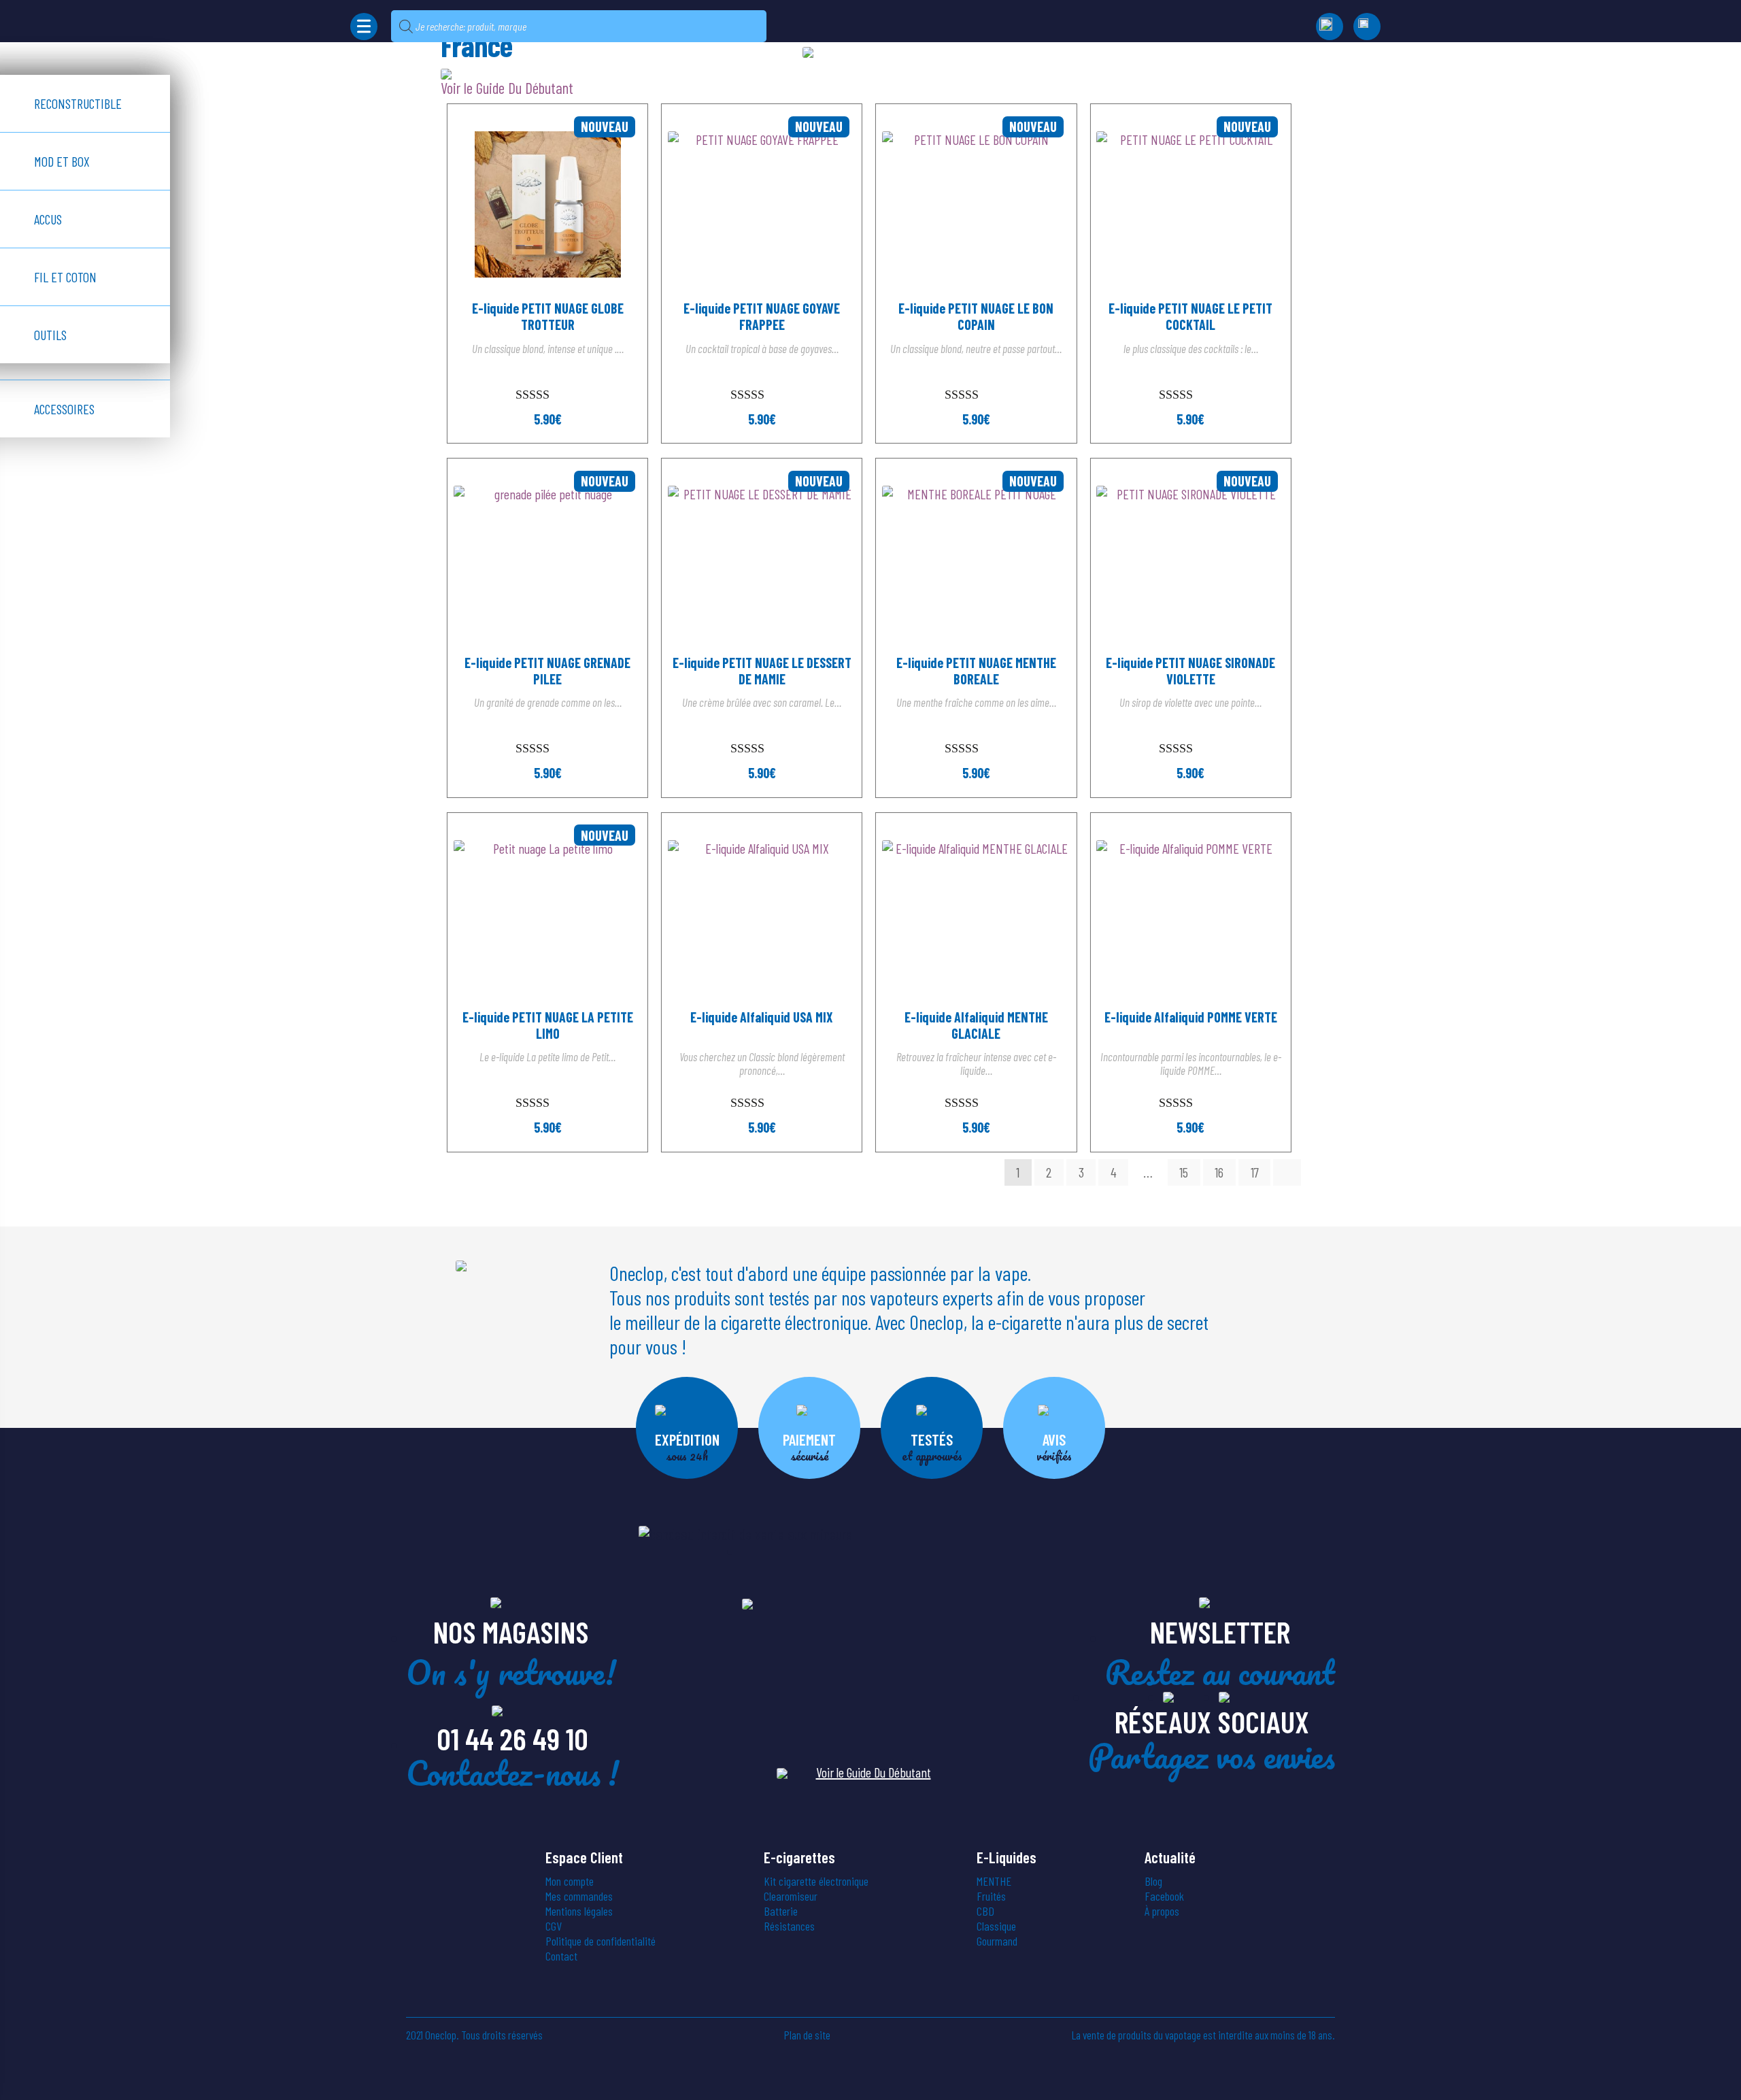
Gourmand (997, 1941)
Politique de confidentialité (601, 1941)
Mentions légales (579, 1911)
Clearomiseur (791, 1896)
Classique (996, 1926)
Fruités (991, 1896)
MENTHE (994, 1881)
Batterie (781, 1911)
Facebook (1164, 1896)
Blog (1153, 1881)
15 (1184, 1172)
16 (1219, 1172)
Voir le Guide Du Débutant (874, 1772)
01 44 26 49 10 (512, 1738)
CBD (985, 1911)
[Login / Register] (1367, 27)
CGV (554, 1926)
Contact (561, 1956)
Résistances (789, 1926)
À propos (1162, 1911)
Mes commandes (579, 1896)
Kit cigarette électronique (816, 1881)
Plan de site (807, 2035)
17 (1255, 1172)
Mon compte (570, 1881)
